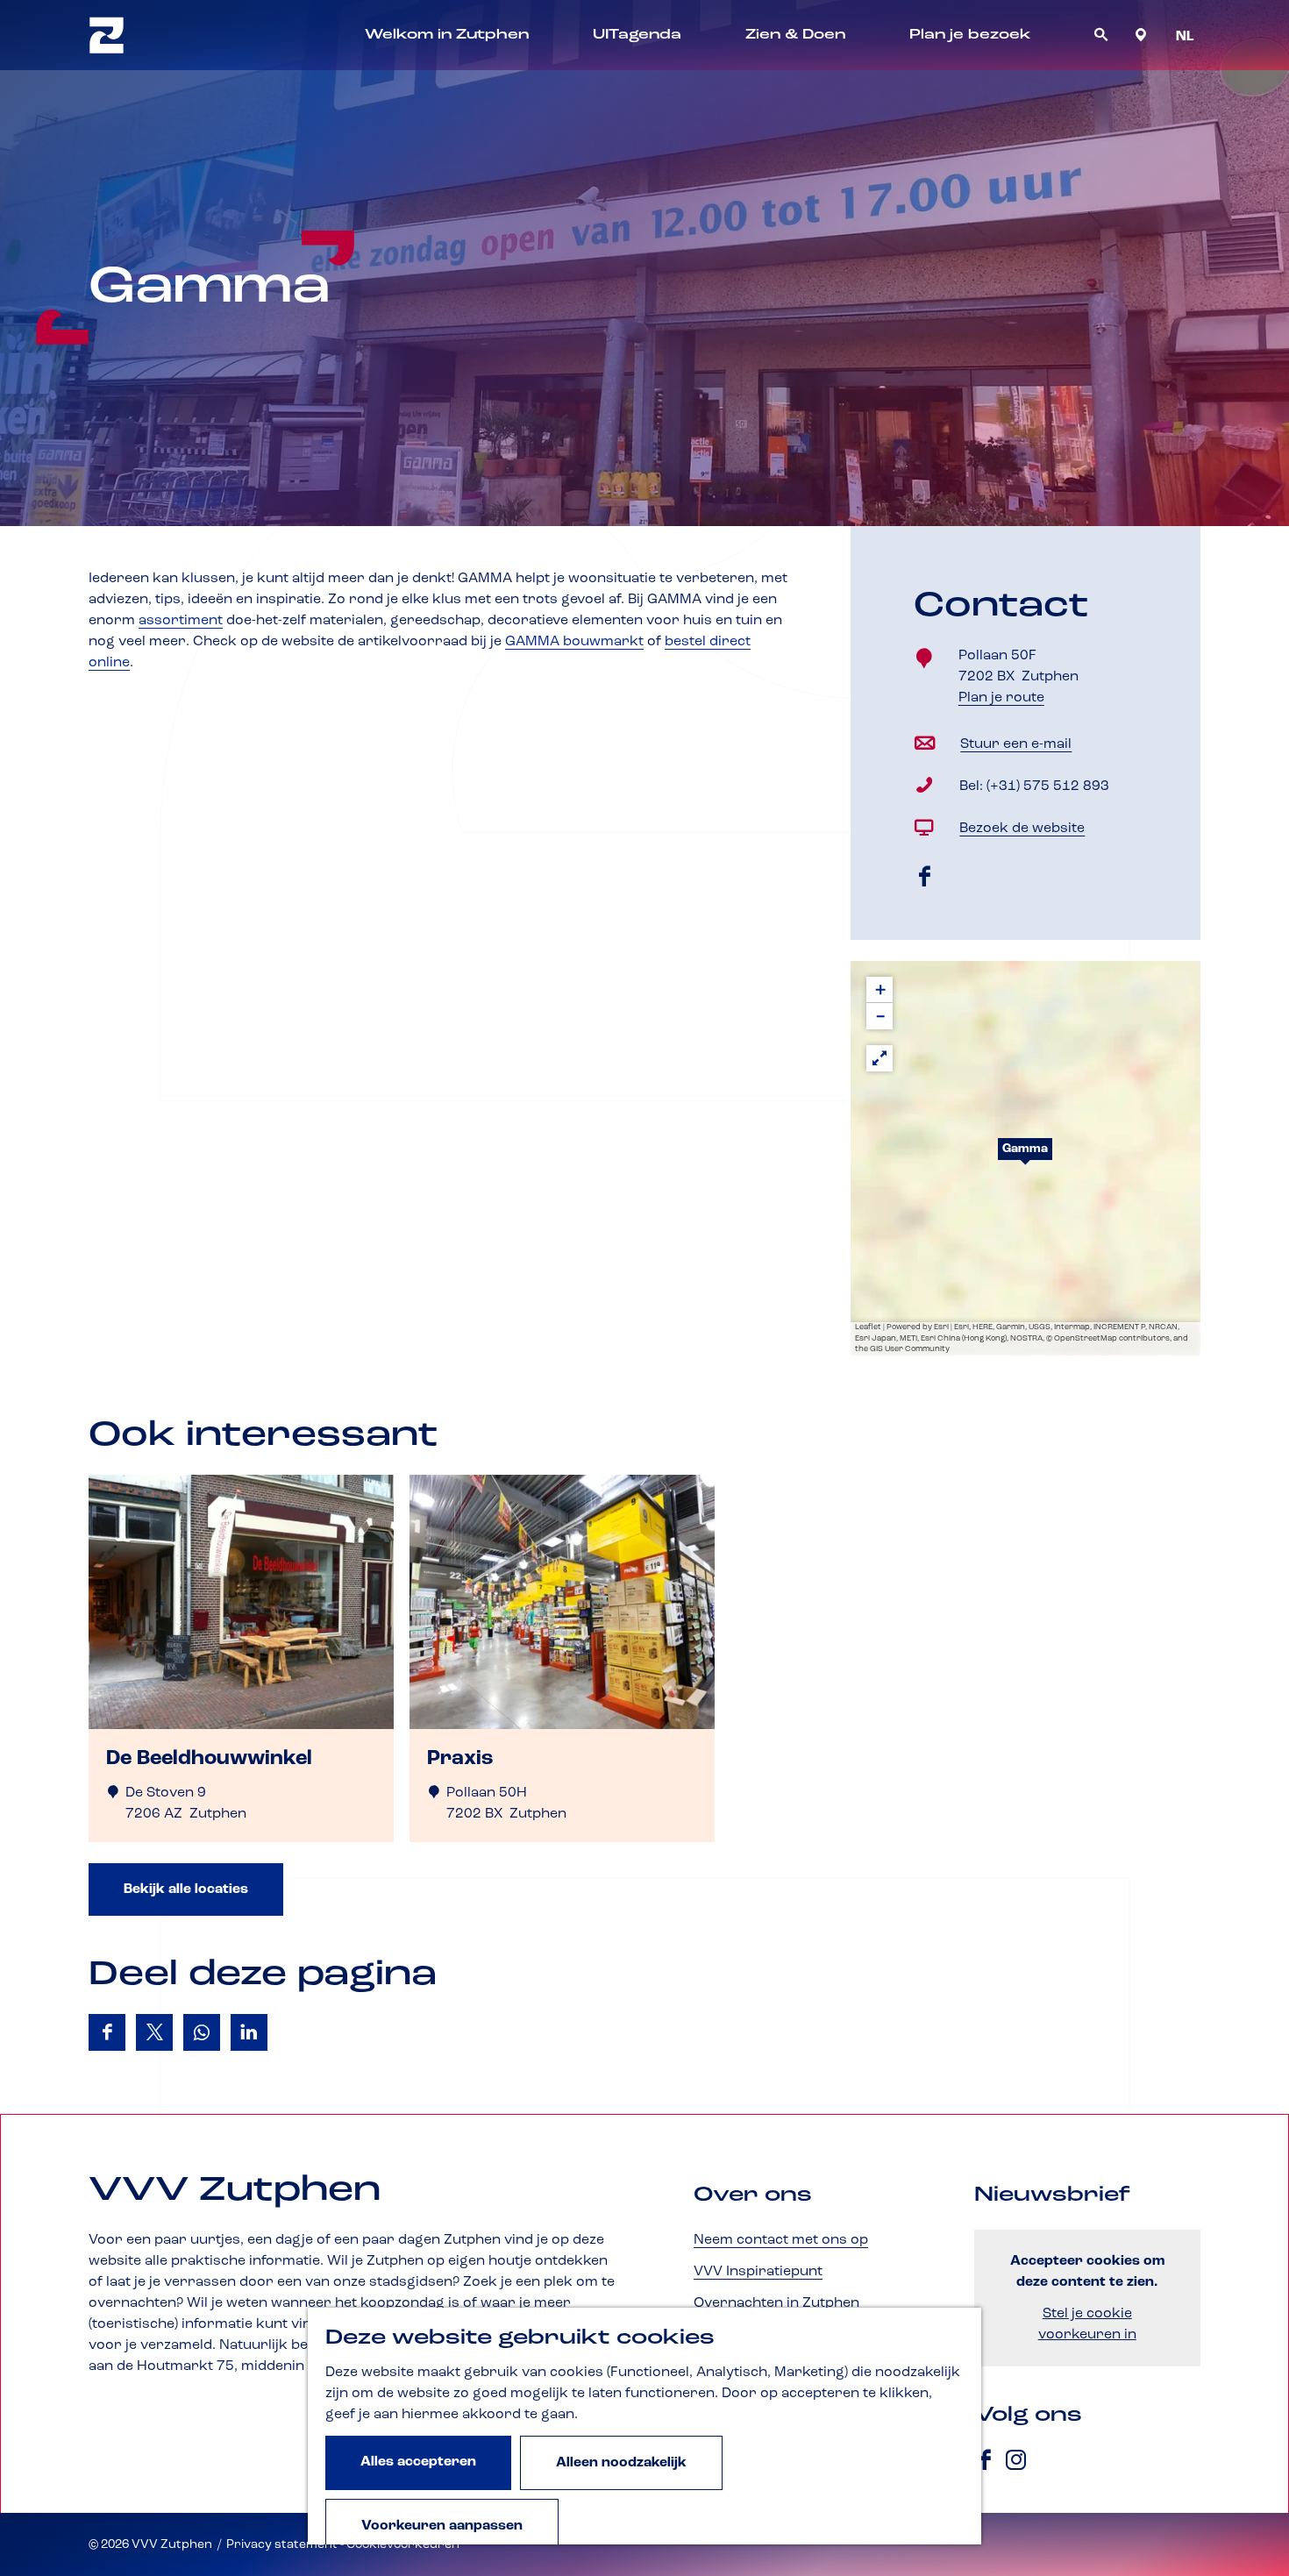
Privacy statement (282, 2544)
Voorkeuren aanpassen (442, 2526)
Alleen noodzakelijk (621, 2463)
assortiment (181, 621)
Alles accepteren (418, 2462)
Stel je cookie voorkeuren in (1087, 2324)
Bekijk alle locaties (186, 1889)
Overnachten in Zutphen (776, 2303)
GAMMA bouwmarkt (574, 642)
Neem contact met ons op (781, 2240)
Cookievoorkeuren (403, 2544)
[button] (1025, 1158)
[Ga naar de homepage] (107, 35)
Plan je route (1008, 699)
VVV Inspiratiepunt (758, 2272)
